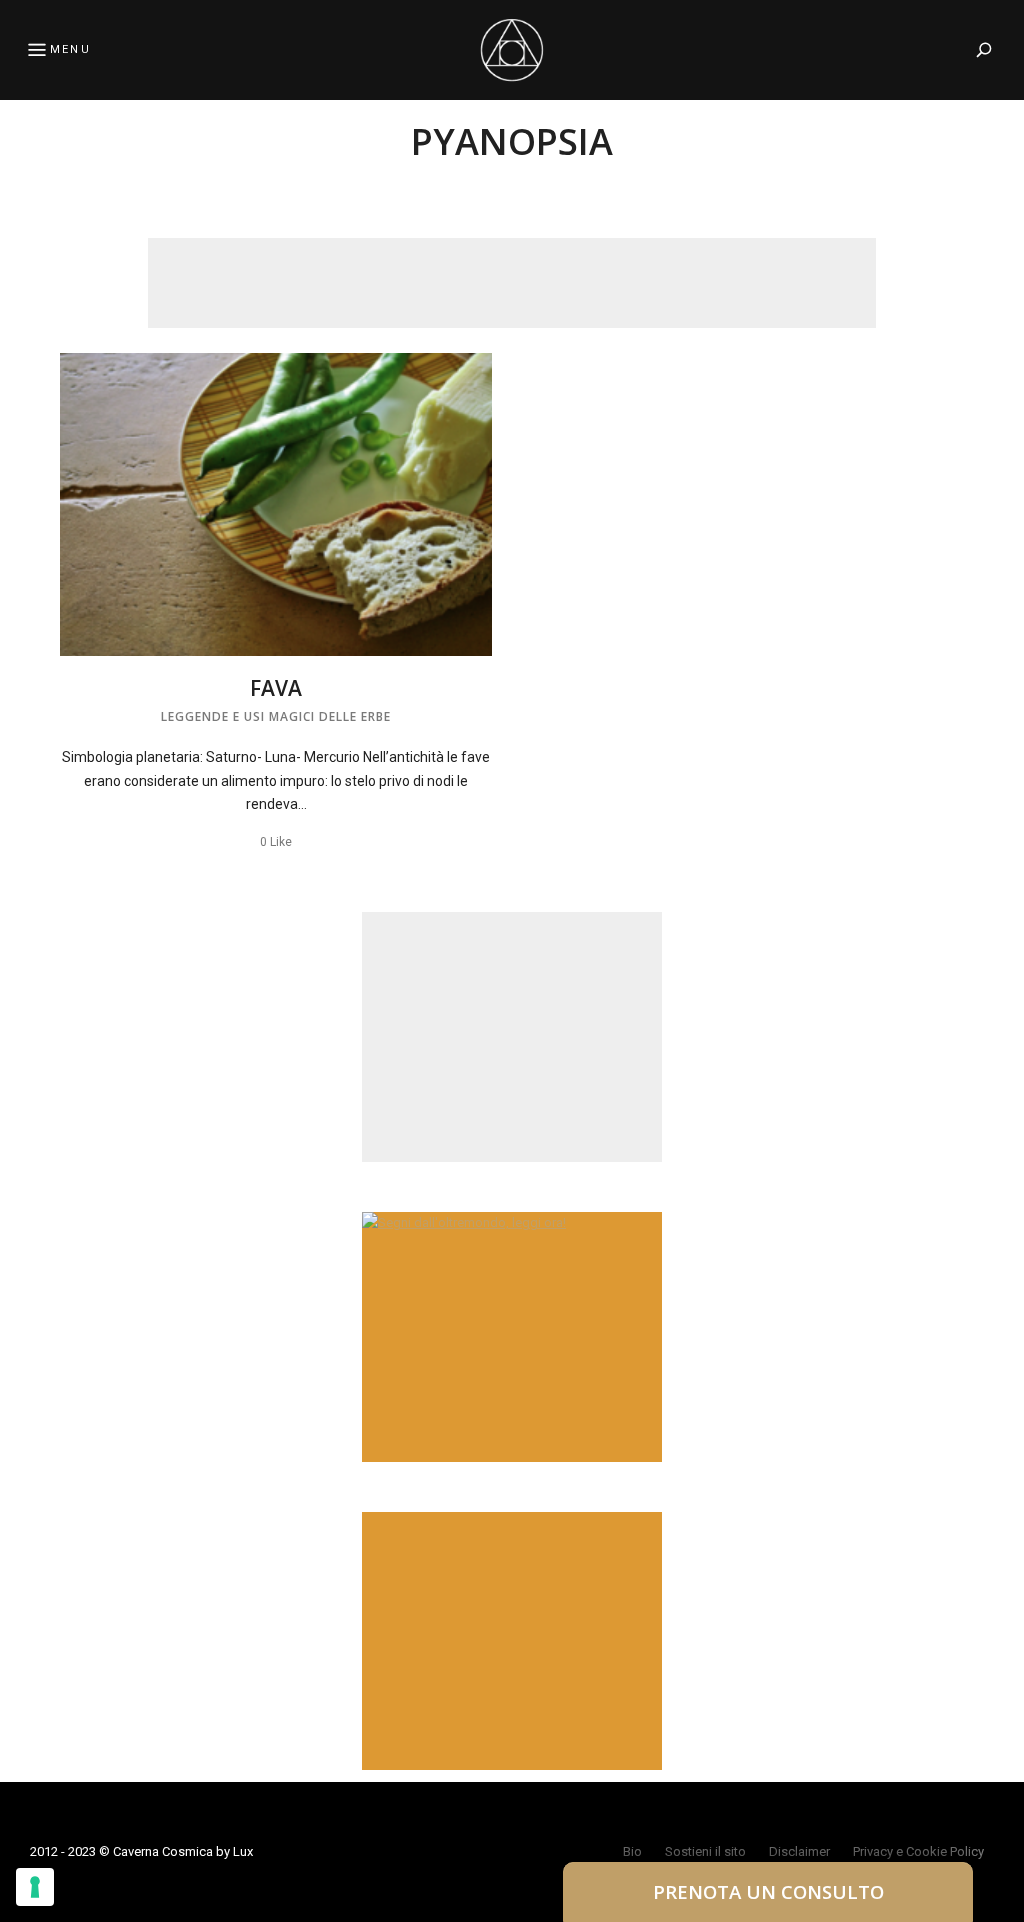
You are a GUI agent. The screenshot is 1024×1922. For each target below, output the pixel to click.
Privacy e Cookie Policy (918, 1851)
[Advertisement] (512, 283)
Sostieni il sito (705, 1851)
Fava (276, 688)
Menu (70, 49)
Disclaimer (799, 1851)
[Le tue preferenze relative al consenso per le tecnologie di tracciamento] (35, 1887)
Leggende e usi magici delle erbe (276, 716)
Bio (632, 1851)
